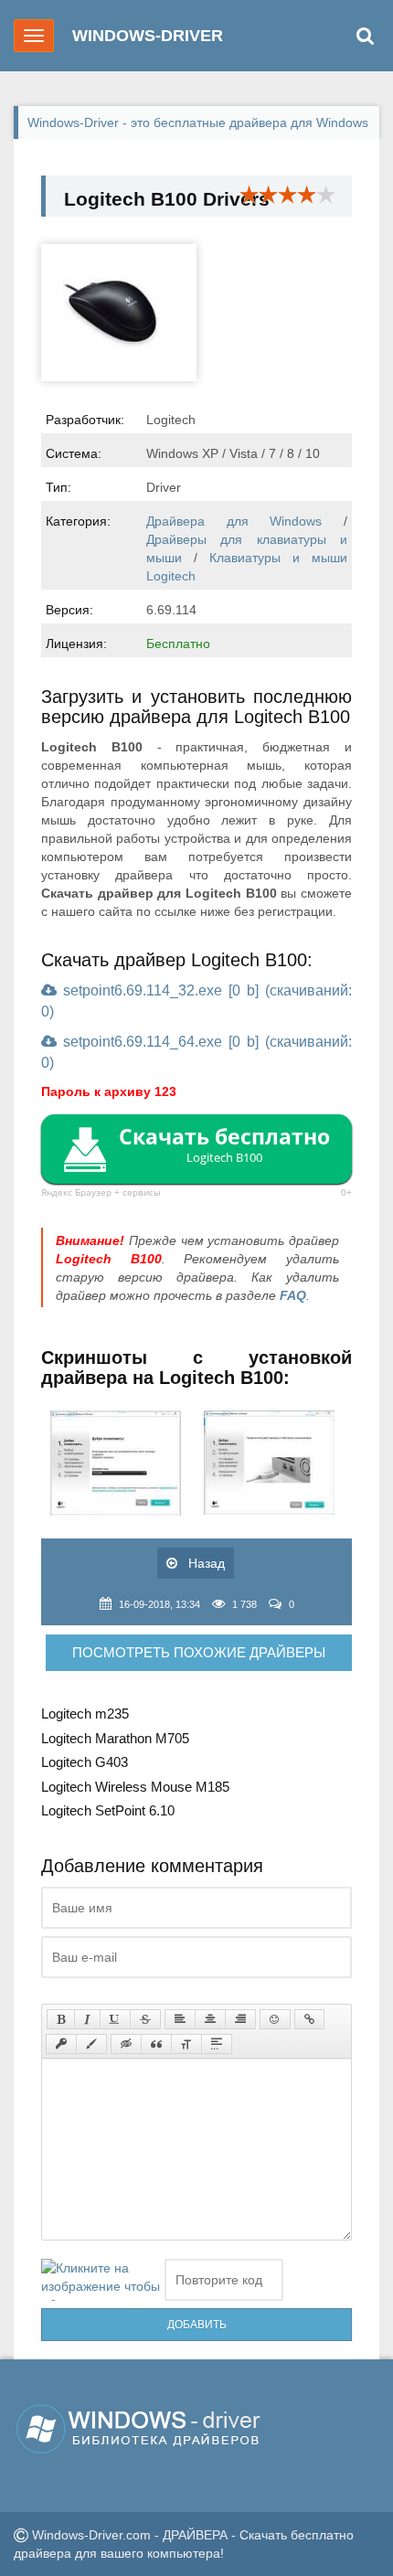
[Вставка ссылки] (309, 2019)
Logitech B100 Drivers (167, 199)
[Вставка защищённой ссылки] (61, 2044)
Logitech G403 (85, 1762)
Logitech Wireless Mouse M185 (135, 1787)
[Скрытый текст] (126, 2044)
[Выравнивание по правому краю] (240, 2019)
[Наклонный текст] (87, 2019)
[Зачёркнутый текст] (145, 2019)
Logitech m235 (85, 1714)
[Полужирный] (61, 2019)
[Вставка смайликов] (275, 2019)
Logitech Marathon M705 (115, 1738)
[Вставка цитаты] (156, 2044)
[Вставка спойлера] (217, 2044)
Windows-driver (148, 36)
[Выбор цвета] (91, 2044)
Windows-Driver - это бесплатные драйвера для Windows (198, 122)
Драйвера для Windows (234, 521)
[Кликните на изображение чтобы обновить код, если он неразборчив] (101, 2280)
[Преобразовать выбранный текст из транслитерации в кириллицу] (186, 2044)
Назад (205, 1563)
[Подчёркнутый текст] (115, 2019)
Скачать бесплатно (224, 1144)
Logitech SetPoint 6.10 (108, 1810)
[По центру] (210, 2019)
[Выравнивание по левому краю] (180, 2019)
